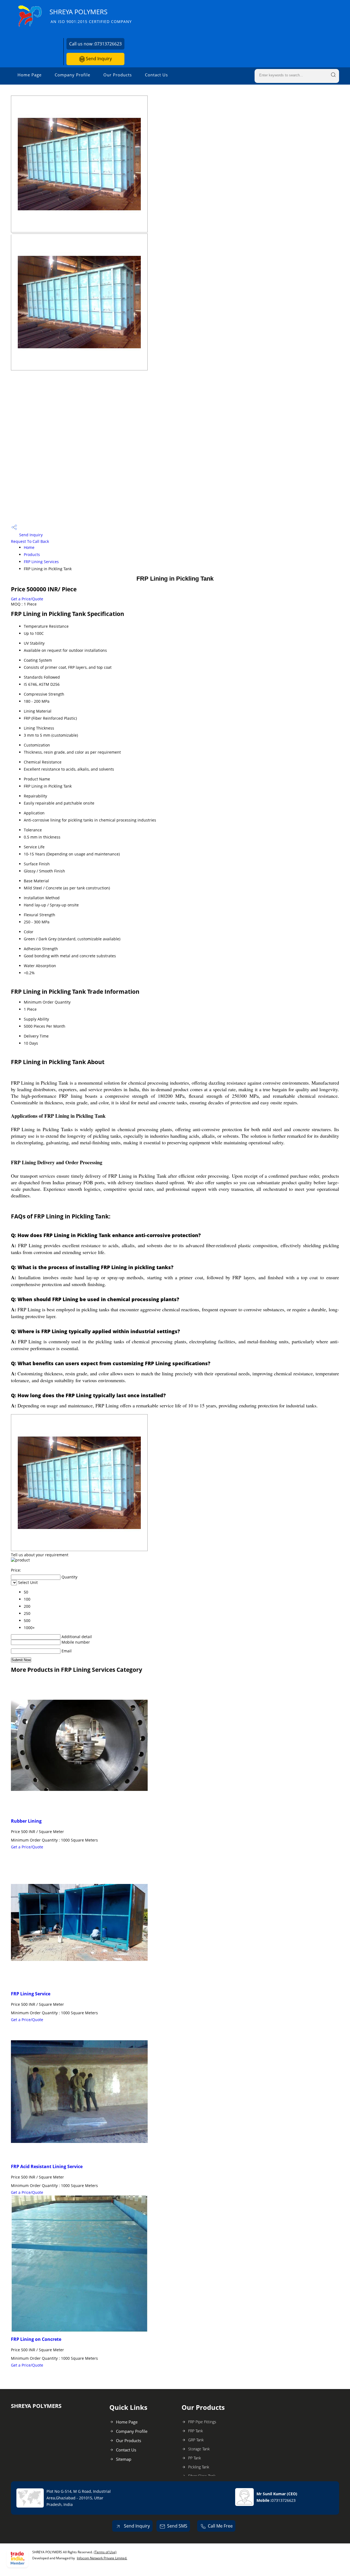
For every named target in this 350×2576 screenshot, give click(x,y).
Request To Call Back (30, 541)
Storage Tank (199, 2449)
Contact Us (156, 75)
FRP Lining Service (31, 1994)
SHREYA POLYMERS (91, 16)
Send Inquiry (98, 59)
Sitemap (124, 2459)
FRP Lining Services (41, 562)
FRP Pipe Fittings (202, 2422)
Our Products (118, 75)
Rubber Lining (26, 1821)
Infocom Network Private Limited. (102, 2558)
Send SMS (177, 2526)
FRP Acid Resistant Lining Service (47, 2166)
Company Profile (72, 75)
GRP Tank (196, 2440)
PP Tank (195, 2458)
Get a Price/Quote (27, 599)
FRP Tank (196, 2431)
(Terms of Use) (105, 2552)
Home (29, 547)
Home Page (30, 75)
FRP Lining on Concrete (36, 2339)
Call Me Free (220, 2526)
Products (32, 554)
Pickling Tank (199, 2467)
